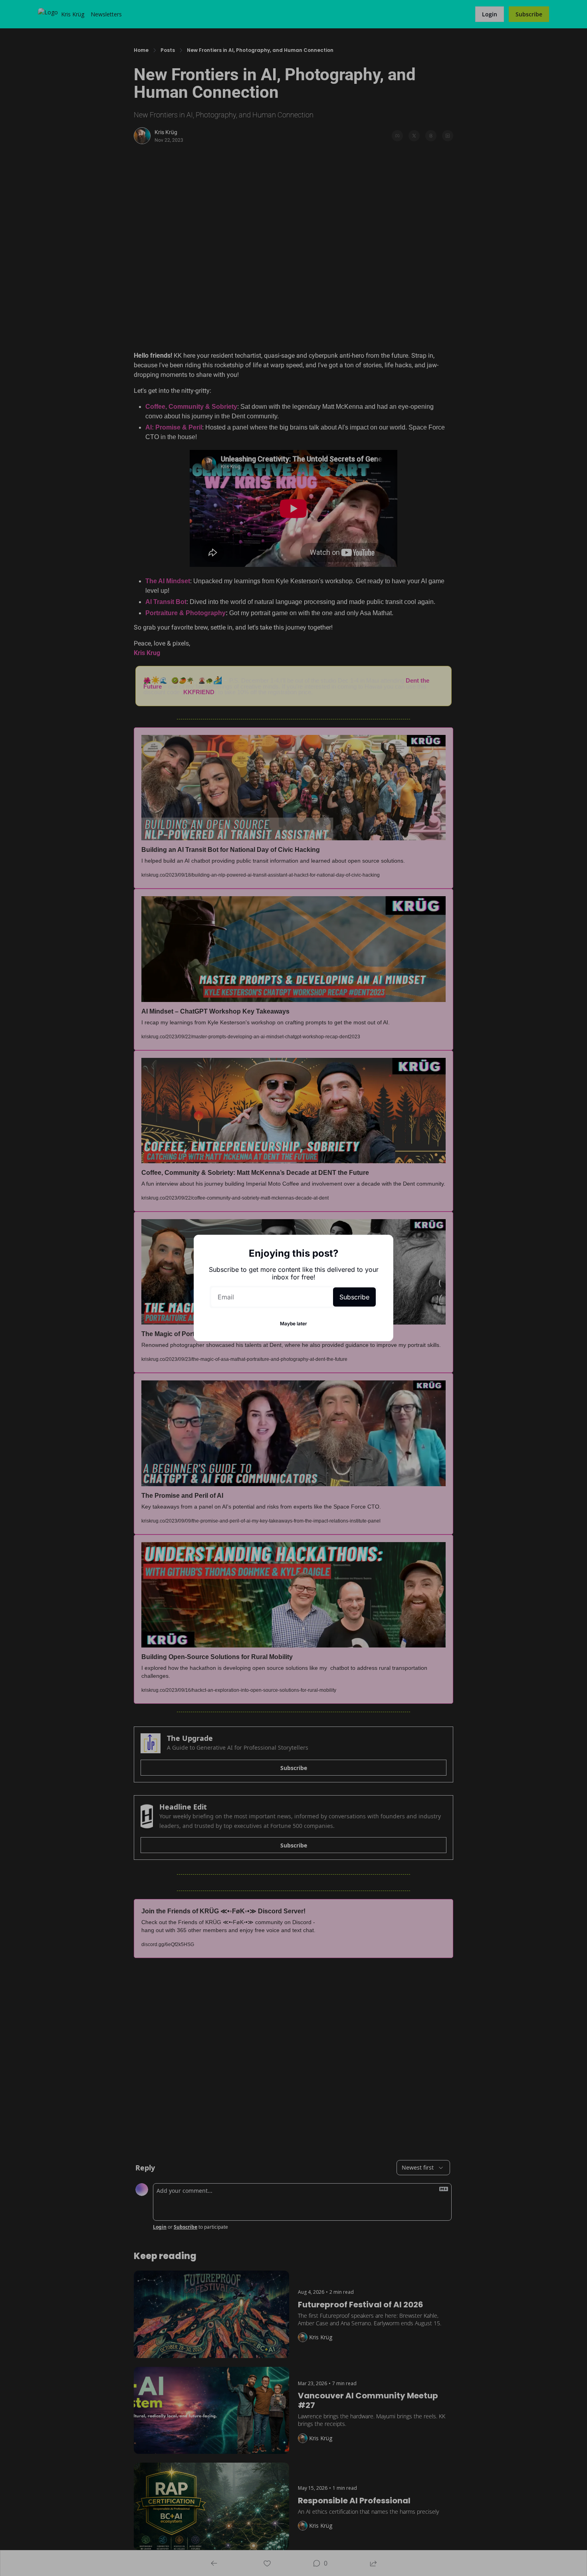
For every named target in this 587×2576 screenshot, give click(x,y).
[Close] (381, 1247)
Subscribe (354, 1297)
